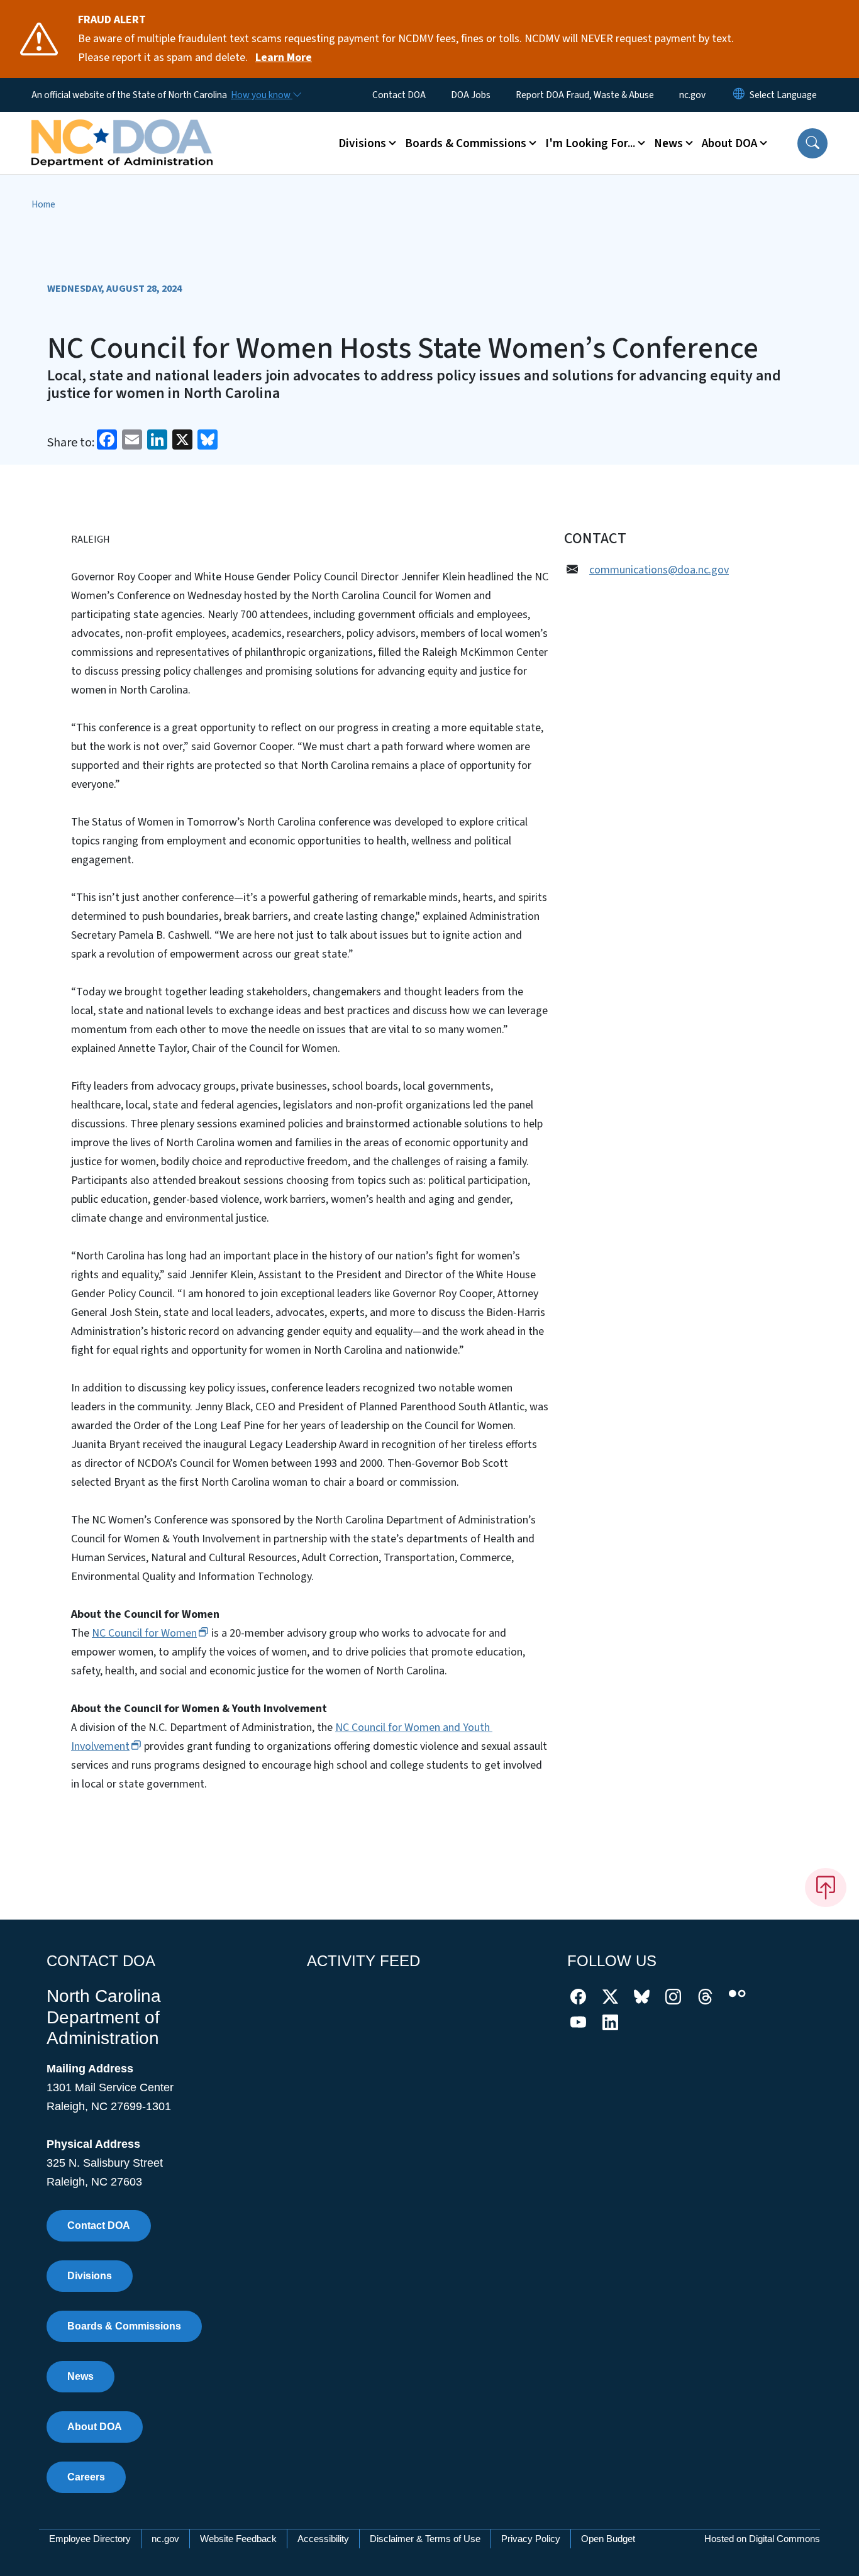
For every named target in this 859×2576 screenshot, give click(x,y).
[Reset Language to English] (739, 95)
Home (43, 204)
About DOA (95, 2427)
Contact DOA (399, 95)
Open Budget (608, 2539)
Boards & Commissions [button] (466, 143)
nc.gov (692, 95)
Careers (86, 2477)
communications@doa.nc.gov (659, 570)
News (80, 2376)
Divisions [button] (362, 143)
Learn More (284, 58)
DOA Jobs (471, 95)
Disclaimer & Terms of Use (425, 2539)
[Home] (122, 129)
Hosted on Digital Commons (762, 2539)
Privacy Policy (531, 2539)
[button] (812, 143)
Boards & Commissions (124, 2326)
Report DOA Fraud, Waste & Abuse (585, 95)
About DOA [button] (729, 143)
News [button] (668, 143)
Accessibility (323, 2539)
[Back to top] (826, 1888)
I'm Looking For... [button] (590, 143)
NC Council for (144, 1633)
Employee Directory (90, 2539)
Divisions (90, 2276)
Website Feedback (238, 2539)
